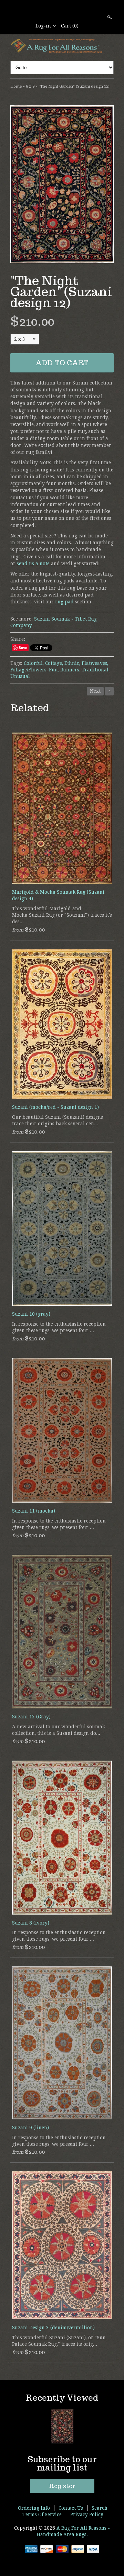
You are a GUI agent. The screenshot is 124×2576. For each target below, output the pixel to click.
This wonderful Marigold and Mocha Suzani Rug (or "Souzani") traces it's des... (62, 915)
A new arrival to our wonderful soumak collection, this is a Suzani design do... (59, 1730)
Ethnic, (72, 663)
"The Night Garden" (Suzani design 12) (74, 86)
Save (23, 648)
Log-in (43, 26)
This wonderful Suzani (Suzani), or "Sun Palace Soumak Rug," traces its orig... (59, 2341)
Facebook (62, 10)
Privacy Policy (87, 2514)
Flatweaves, (95, 663)
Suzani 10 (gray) (31, 1314)
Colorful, (34, 663)
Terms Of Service (42, 2514)
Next (95, 691)
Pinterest (73, 10)
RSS (50, 10)
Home (16, 86)
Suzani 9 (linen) (30, 2128)
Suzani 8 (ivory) (31, 1923)
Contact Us (71, 2508)
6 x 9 (30, 86)
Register (62, 2486)
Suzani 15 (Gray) (31, 1717)
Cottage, (54, 663)
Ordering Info (34, 2508)
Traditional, (96, 670)
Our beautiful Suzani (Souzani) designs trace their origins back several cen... (58, 1120)
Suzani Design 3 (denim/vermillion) (53, 2328)
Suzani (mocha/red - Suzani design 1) (55, 1107)
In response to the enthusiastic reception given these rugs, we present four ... (59, 1327)
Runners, (70, 670)
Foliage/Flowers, (29, 670)
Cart (70, 26)
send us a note (33, 564)
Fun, (54, 670)
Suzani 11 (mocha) (34, 1511)
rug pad (64, 602)
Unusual (20, 676)
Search (109, 17)
